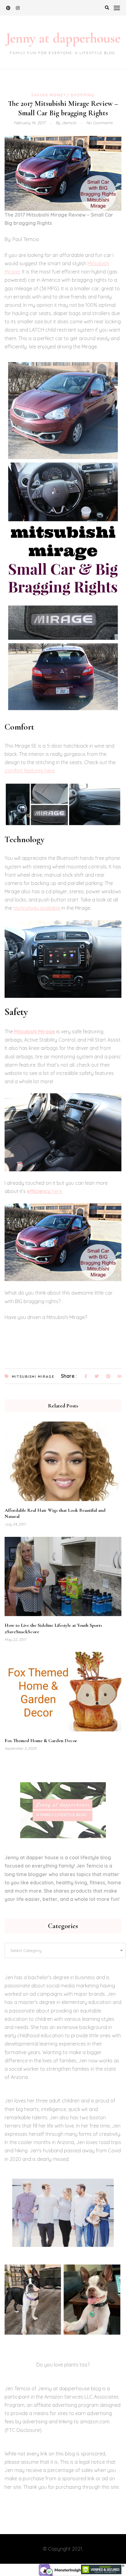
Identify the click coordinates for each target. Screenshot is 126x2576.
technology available (37, 908)
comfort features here (30, 771)
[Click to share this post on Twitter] (97, 1377)
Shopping (83, 95)
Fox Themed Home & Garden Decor (41, 1741)
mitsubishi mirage (33, 1377)
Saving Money (49, 95)
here (44, 1191)
